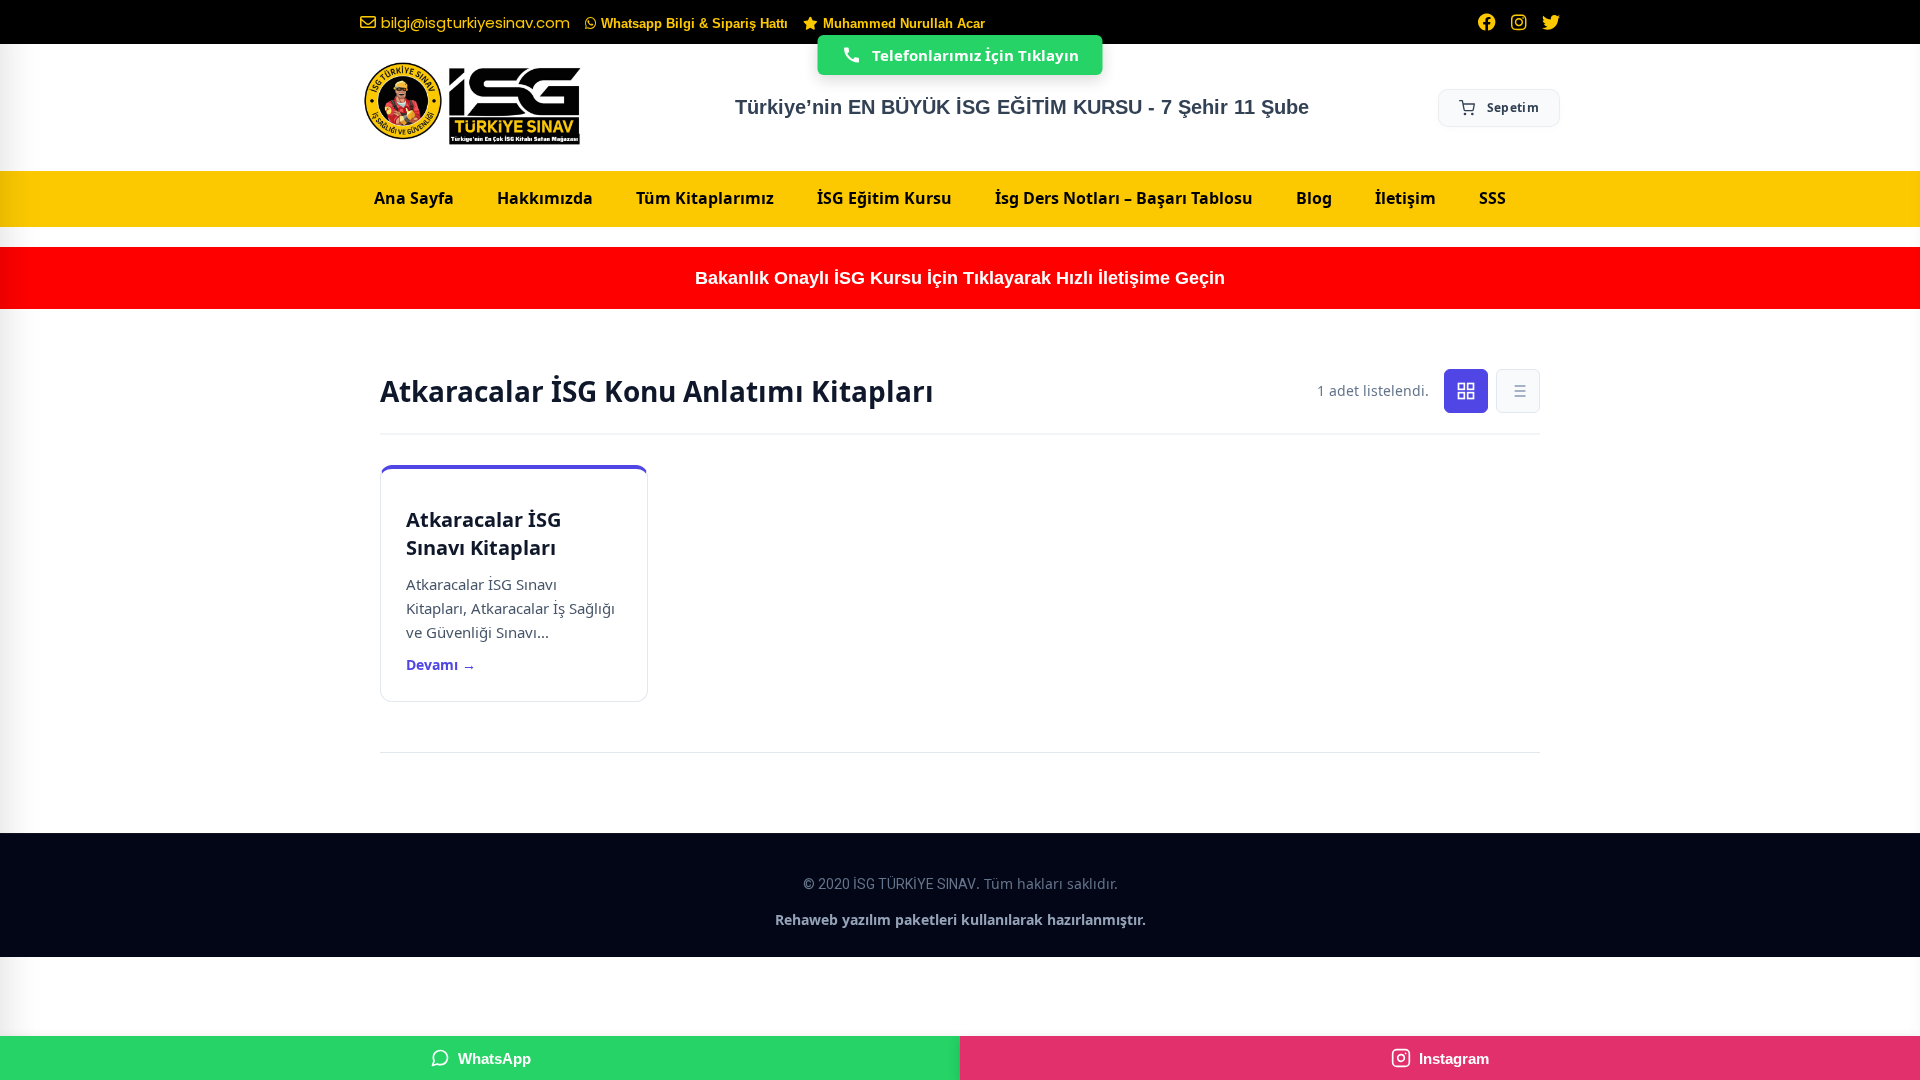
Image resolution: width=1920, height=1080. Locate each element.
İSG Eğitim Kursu (884, 198)
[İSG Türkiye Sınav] (472, 105)
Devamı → (441, 664)
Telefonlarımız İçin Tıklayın (975, 55)
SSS (1492, 198)
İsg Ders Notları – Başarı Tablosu (1124, 198)
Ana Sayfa (414, 198)
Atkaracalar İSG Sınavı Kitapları (483, 533)
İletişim (1405, 198)
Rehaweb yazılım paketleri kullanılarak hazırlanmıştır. (960, 919)
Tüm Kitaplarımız (705, 198)
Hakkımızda (545, 198)
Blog (1314, 198)
